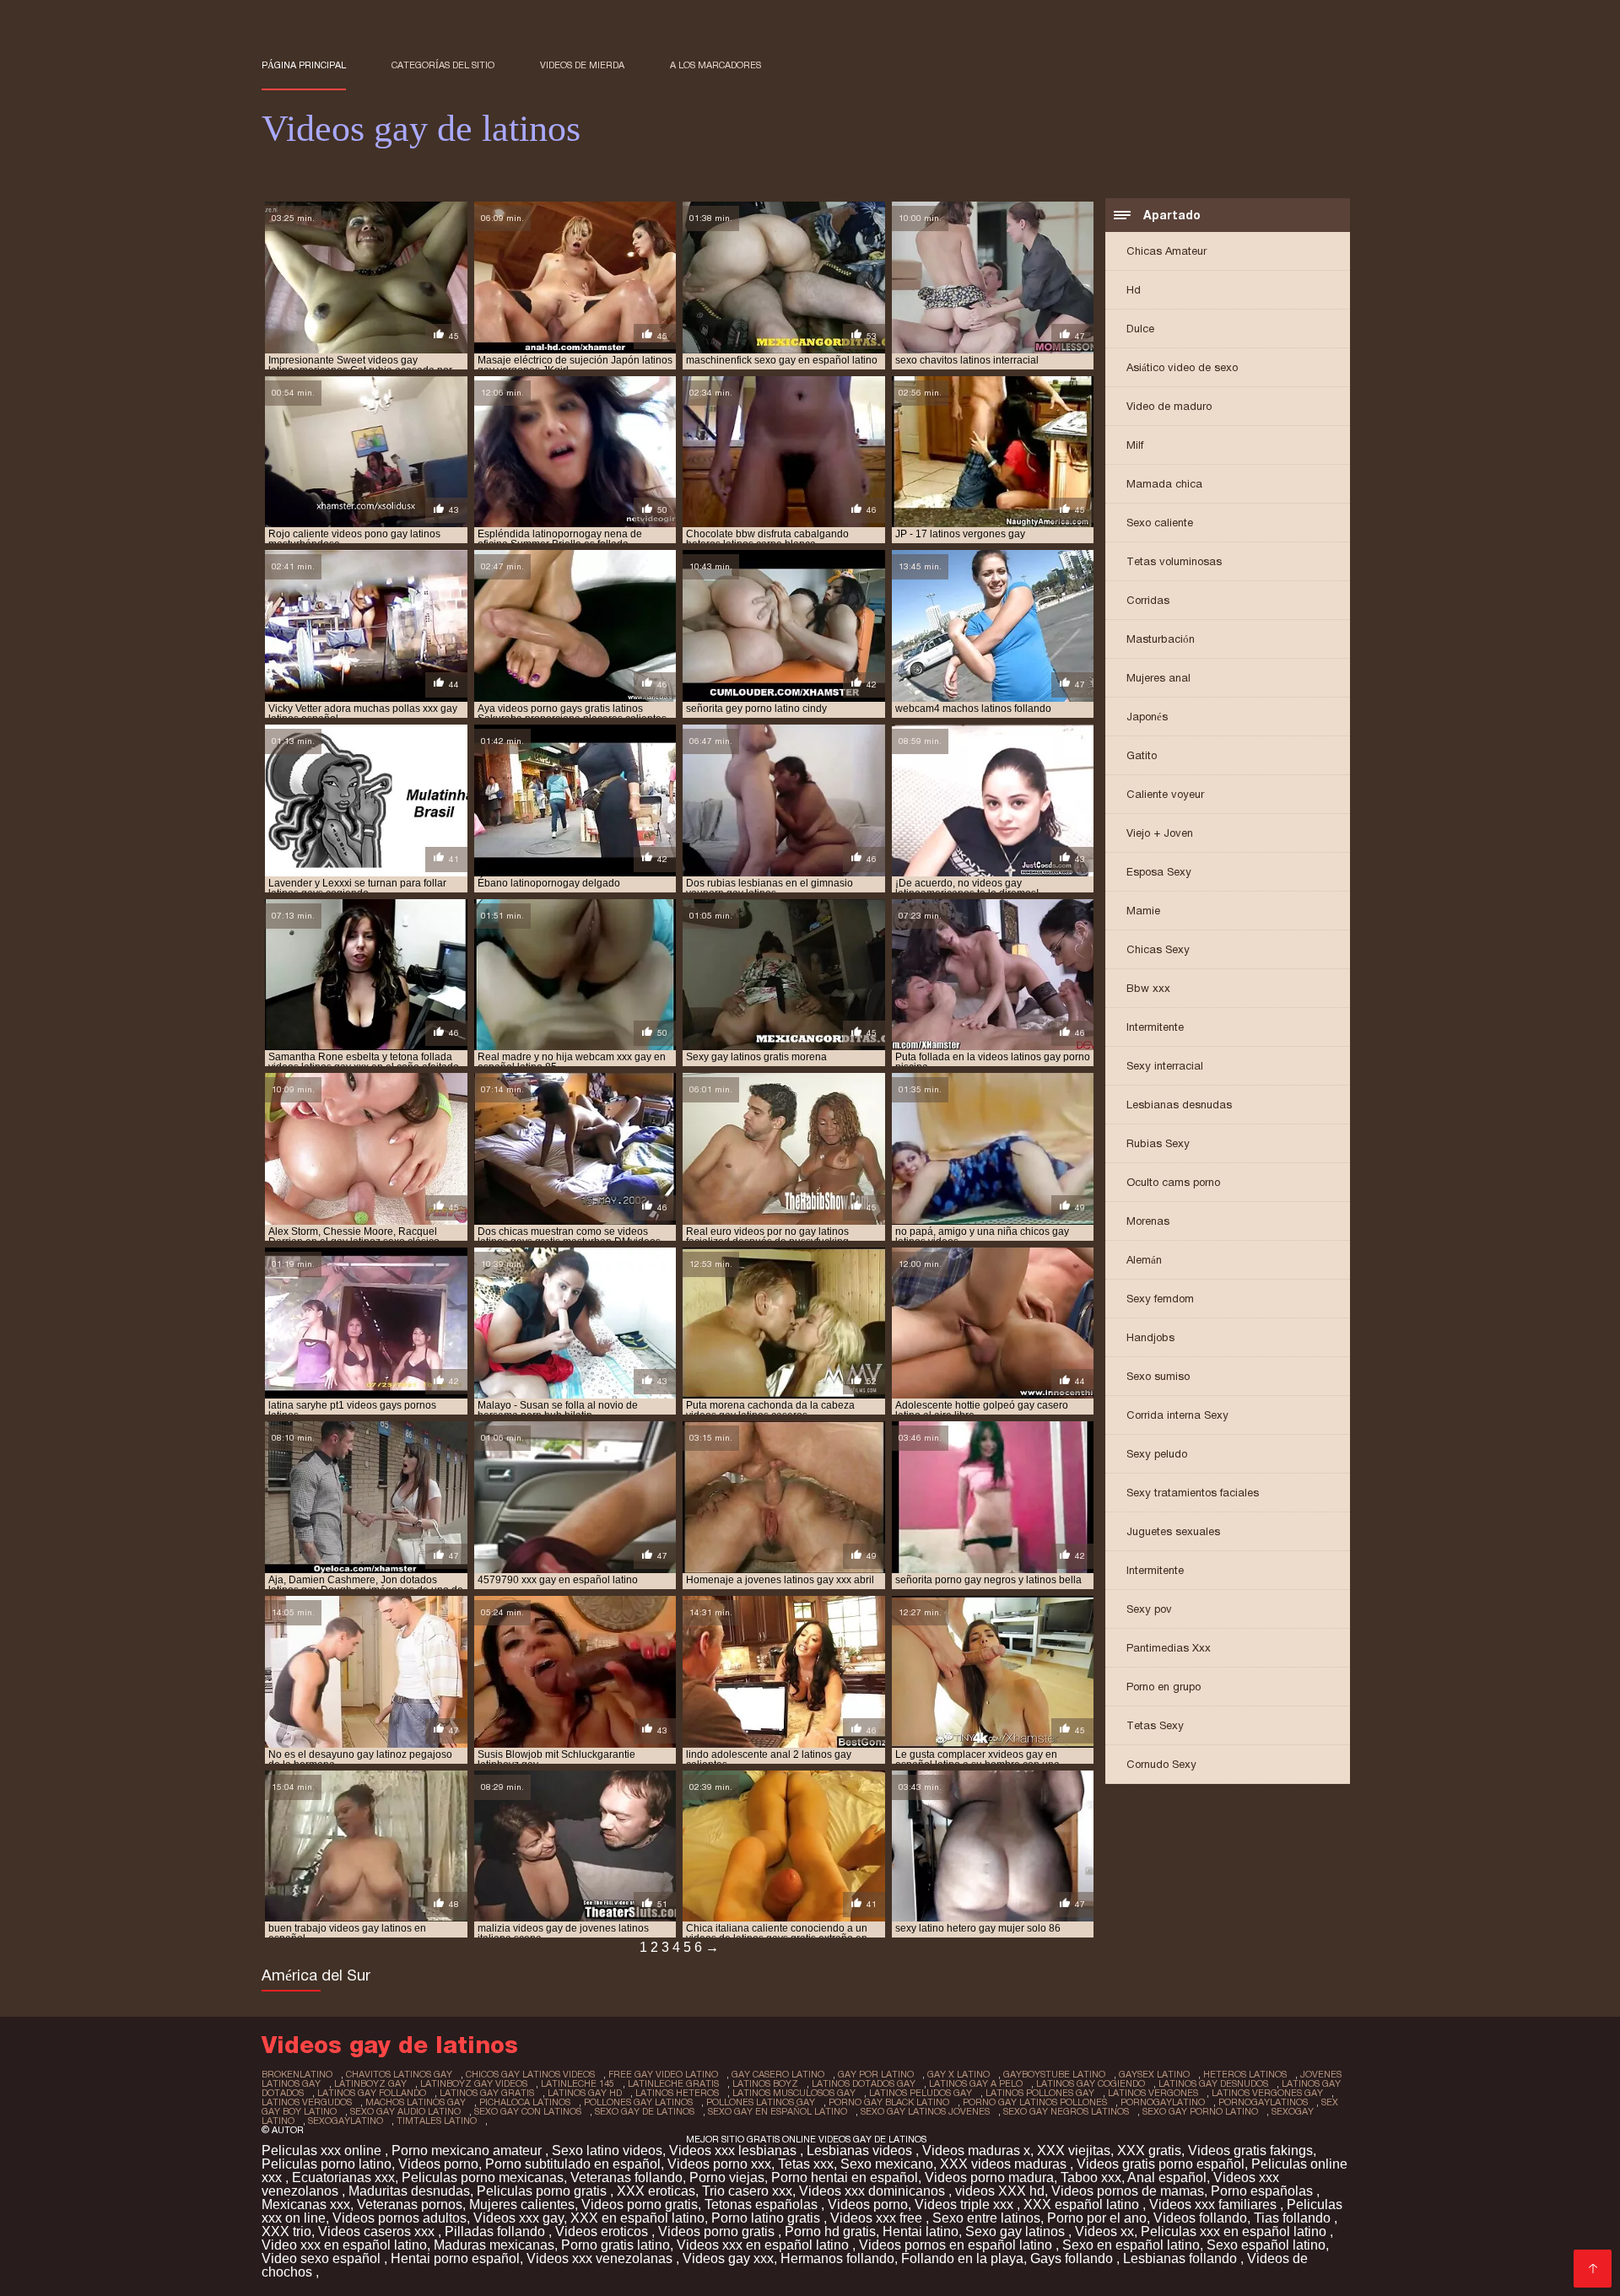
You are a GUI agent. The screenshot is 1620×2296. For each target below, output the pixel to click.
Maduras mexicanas (494, 2245)
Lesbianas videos (861, 2150)
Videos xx (1104, 2231)
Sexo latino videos (607, 2150)
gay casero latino (778, 2074)
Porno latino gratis (767, 2218)
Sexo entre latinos (986, 2218)
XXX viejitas (1074, 2150)
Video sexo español (323, 2258)
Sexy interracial (1165, 1066)
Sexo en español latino (1131, 2245)
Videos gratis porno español (1161, 2164)
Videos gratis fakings (1250, 2150)
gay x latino (958, 2074)
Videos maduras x (976, 2150)
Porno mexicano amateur (468, 2150)
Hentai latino (921, 2231)
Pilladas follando (497, 2231)
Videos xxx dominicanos (874, 2191)
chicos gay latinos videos (530, 2074)
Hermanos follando (837, 2258)
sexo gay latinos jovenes (925, 2111)
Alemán (1144, 1260)
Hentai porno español (455, 2258)
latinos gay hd (585, 2093)
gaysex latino (1154, 2074)
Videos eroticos (603, 2231)
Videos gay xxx (728, 2258)
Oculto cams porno (1173, 1182)
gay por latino (876, 2074)
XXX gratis (1149, 2150)
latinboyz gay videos (474, 2083)
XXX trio (286, 2231)
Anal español (1167, 2177)
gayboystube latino (1054, 2074)
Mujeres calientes (522, 2204)
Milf (1135, 445)
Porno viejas (727, 2177)
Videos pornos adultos (400, 2218)
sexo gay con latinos (528, 2111)
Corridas (1148, 600)
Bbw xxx (1148, 988)
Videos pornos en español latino (957, 2245)
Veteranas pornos (410, 2204)
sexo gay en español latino (778, 2111)
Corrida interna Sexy (1177, 1415)
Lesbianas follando (1182, 2258)
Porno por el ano (1097, 2218)
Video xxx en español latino (344, 2245)
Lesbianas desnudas (1179, 1105)
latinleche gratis (673, 2083)
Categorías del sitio (443, 65)
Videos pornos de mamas (1128, 2191)
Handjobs (1150, 1337)
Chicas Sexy (1158, 949)
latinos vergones (1153, 2093)
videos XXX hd (1000, 2191)
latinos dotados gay (864, 2083)
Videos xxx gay (518, 2218)
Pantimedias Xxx (1169, 1648)
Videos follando (1200, 2218)
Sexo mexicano (887, 2164)
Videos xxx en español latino (764, 2245)
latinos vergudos (307, 2102)
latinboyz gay (370, 2083)
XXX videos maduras (1005, 2164)
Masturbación (1161, 639)
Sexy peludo (1157, 1454)
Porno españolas (1264, 2191)
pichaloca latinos (525, 2102)
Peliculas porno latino (327, 2164)
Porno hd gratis (830, 2231)
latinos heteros (677, 2093)
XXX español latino (1083, 2204)
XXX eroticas (656, 2191)
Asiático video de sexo (1182, 367)
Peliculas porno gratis (543, 2191)
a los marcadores (715, 65)
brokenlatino (297, 2074)
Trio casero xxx (747, 2191)
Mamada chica (1164, 484)
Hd (1134, 290)
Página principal (304, 65)
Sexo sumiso (1158, 1376)
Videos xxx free (878, 2218)
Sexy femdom (1160, 1299)
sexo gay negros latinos (1066, 2111)
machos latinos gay (416, 2102)
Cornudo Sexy (1161, 1764)
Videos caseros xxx (378, 2231)
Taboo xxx (1091, 2177)
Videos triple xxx (966, 2204)
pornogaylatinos (1263, 2102)
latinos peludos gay (921, 2093)
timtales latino (437, 2121)
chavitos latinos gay (399, 2074)
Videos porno (438, 2164)
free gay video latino (663, 2074)
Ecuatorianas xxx (343, 2177)
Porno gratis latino (616, 2245)
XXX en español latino (637, 2218)
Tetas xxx (806, 2164)
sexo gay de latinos (645, 2111)
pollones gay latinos (638, 2102)
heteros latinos (1245, 2074)
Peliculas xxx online (323, 2150)
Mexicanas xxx (306, 2204)
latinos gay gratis (487, 2093)
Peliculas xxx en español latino (1235, 2231)
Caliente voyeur (1165, 794)
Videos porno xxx (719, 2164)
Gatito (1142, 755)
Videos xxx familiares (1215, 2204)
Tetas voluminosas (1174, 561)
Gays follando (1073, 2258)
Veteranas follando (626, 2177)
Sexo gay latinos (1017, 2231)
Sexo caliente (1160, 523)
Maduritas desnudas (409, 2191)
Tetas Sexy (1155, 1725)
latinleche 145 (578, 2083)
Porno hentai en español (845, 2177)
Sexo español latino (1266, 2245)
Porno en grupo (1164, 1687)
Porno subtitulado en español (573, 2164)
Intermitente (1155, 1027)
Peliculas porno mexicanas (483, 2177)
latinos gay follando (372, 2093)
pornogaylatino (1163, 2102)
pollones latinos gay (761, 2102)
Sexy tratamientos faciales (1193, 1493)
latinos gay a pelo (976, 2083)
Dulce (1140, 329)
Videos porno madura (989, 2177)
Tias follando (1294, 2218)
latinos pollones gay (1040, 2093)
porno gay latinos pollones (1035, 2102)
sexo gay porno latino (1200, 2111)
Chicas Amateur (1166, 251)
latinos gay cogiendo (1091, 2083)
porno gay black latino (889, 2102)
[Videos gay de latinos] (1593, 2269)
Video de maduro (1169, 406)
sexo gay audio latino (405, 2111)
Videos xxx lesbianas (734, 2150)
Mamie (1143, 911)
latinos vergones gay (1267, 2093)
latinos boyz (765, 2083)
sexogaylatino (346, 2121)
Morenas (1148, 1221)
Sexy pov (1149, 1609)
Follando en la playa (962, 2258)
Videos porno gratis (640, 2204)
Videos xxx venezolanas (601, 2258)
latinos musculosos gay (794, 2093)
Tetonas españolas (763, 2204)
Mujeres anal (1158, 678)
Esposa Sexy (1159, 872)
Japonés (1147, 717)
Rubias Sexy (1158, 1143)
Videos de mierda (582, 65)
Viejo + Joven (1160, 833)
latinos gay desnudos (1213, 2083)
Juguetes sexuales (1173, 1531)
